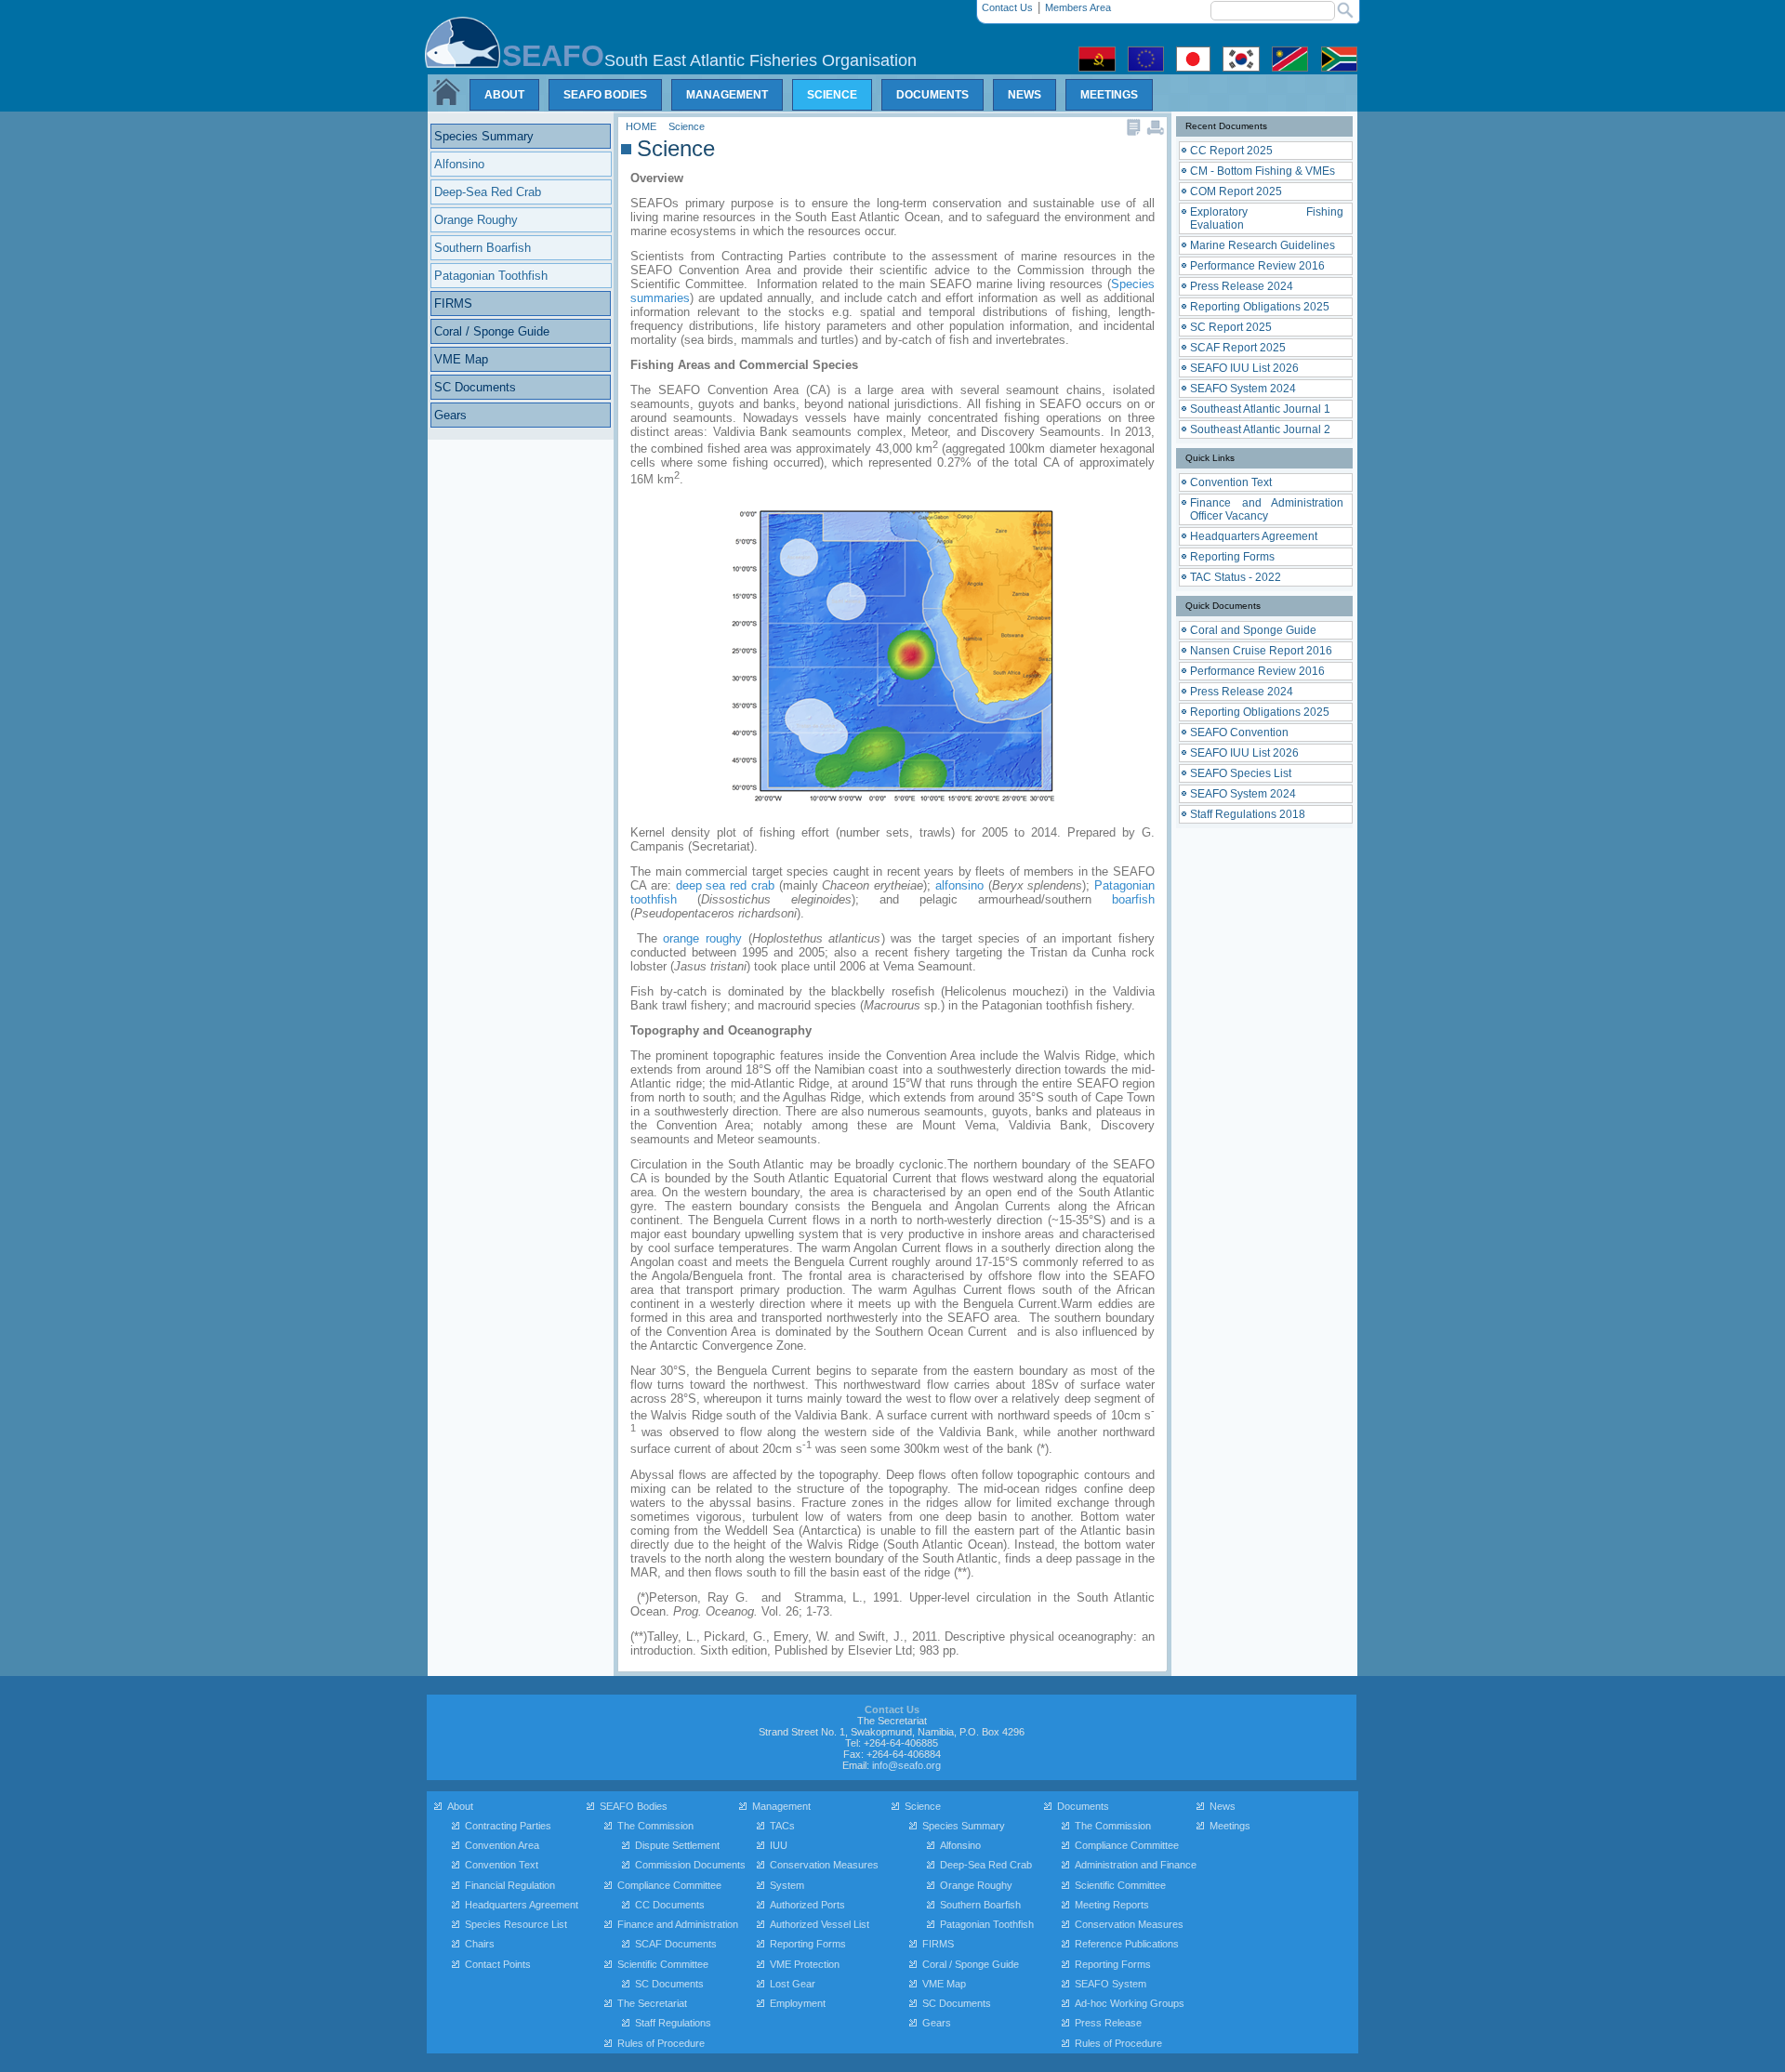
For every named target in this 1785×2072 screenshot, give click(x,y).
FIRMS (938, 1944)
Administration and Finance (1136, 1865)
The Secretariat (652, 2003)
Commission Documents (690, 1865)
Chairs (480, 1944)
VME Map (944, 1984)
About (460, 1806)
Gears (937, 2023)
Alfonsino (960, 1845)
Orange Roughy (976, 1885)
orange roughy (702, 938)
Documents (1083, 1806)
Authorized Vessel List (820, 1924)
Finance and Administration (678, 1924)
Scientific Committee (663, 1964)
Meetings (1230, 1826)
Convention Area (502, 1845)
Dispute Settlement (677, 1845)
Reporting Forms (808, 1944)
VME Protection (805, 1964)
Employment (798, 2003)
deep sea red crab (725, 885)
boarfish (1133, 899)
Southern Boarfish (980, 1905)
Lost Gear (793, 1984)
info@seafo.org (906, 1765)
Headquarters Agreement (522, 1905)
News (1223, 1806)
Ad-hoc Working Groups (1130, 2003)
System (787, 1885)
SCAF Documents (676, 1944)
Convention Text (502, 1865)
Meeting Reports (1112, 1905)
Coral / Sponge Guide (971, 1964)
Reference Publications (1127, 1944)
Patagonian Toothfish (987, 1924)
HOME (642, 126)
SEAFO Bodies (634, 1806)
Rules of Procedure (661, 2043)
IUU (779, 1845)
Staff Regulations (673, 2023)
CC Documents (670, 1905)
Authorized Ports (807, 1905)
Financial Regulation (510, 1885)
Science (687, 126)
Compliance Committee (669, 1885)
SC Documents (669, 1984)
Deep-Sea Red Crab (986, 1865)
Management (781, 1806)
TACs (782, 1826)
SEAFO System (1111, 1984)
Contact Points (498, 1964)
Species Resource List (516, 1924)
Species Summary (964, 1826)
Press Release (1108, 2023)
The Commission (655, 1826)
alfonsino (959, 885)
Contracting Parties (508, 1826)
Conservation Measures (824, 1865)
